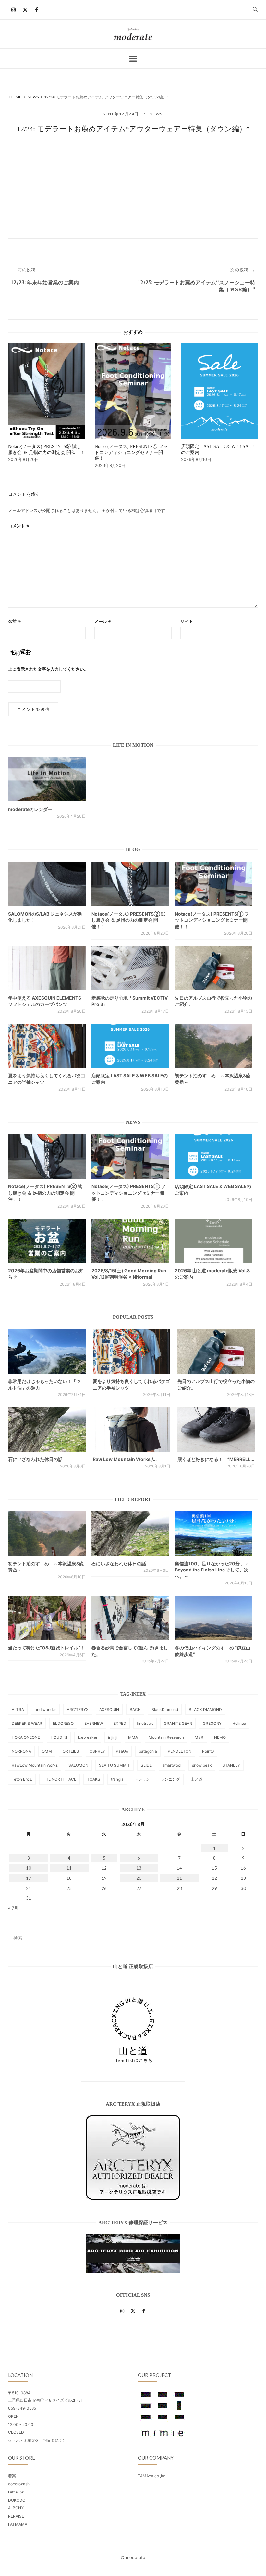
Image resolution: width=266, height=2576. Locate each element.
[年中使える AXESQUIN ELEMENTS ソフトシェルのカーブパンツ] (47, 968)
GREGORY (212, 1723)
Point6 (208, 1751)
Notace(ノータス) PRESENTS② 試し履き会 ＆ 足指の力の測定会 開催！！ (128, 920)
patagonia (148, 1751)
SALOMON (78, 1765)
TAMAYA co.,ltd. (152, 2476)
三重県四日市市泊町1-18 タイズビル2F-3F (46, 2400)
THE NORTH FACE (60, 1779)
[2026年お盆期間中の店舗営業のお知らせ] (47, 1241)
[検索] (251, 1935)
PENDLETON (180, 1751)
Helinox (239, 1723)
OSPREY (97, 1751)
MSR (199, 1737)
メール (103, 621)
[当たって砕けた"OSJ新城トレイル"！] (47, 1618)
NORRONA (21, 1751)
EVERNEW (94, 1723)
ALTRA (18, 1709)
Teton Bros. (22, 1779)
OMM (47, 1751)
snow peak (202, 1765)
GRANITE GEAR (178, 1723)
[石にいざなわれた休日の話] (130, 1533)
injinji (113, 1737)
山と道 (197, 1779)
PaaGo (122, 1751)
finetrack (145, 1723)
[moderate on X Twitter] (25, 10)
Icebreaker (88, 1737)
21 (179, 1878)
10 (29, 1868)
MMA (133, 1737)
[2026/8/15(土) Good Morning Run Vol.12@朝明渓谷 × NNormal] (130, 1241)
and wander (45, 1709)
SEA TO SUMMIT (115, 1765)
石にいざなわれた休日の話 (35, 1459)
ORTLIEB (71, 1751)
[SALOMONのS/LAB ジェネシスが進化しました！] (47, 884)
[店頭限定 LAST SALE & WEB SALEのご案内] (130, 1046)
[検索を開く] (255, 10)
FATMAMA (18, 2524)
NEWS (156, 114)
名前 (15, 621)
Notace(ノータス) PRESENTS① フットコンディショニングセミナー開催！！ (212, 920)
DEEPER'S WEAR (27, 1723)
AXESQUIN (109, 1709)
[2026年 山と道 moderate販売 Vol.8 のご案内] (214, 1241)
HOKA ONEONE (26, 1737)
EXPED (120, 1723)
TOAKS (94, 1779)
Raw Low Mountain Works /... (125, 1459)
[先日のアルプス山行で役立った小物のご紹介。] (214, 968)
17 (29, 1878)
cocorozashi (19, 2484)
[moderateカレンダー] (47, 779)
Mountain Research (166, 1737)
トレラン (142, 1779)
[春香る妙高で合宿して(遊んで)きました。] (130, 1618)
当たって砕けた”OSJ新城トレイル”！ (46, 1648)
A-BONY (16, 2508)
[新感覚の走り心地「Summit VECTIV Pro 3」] (130, 968)
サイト (187, 621)
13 (139, 1868)
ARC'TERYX (78, 1709)
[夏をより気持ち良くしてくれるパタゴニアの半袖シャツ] (47, 1046)
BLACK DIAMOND (205, 1709)
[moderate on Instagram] (14, 10)
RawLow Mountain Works (35, 1765)
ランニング (170, 1779)
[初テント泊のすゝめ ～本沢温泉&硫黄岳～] (214, 1046)
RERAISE (16, 2516)
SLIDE (146, 1765)
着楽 (12, 2476)
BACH (135, 1709)
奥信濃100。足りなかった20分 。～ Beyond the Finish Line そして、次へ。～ (212, 1570)
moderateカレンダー (30, 809)
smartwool (172, 1765)
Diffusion (16, 2492)
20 (139, 1878)
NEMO (220, 1737)
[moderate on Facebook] (37, 10)
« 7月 (13, 1908)
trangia (117, 1779)
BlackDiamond (165, 1709)
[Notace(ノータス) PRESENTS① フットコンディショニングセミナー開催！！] (214, 884)
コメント (19, 526)
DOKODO (17, 2500)
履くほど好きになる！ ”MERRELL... (216, 1459)
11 (69, 1868)
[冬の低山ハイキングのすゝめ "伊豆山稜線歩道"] (214, 1618)
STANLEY (231, 1765)
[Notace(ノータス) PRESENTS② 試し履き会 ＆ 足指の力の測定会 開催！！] (130, 884)
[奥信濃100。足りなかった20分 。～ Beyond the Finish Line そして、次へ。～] (214, 1533)
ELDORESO (63, 1723)
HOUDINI (59, 1737)
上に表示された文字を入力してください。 (48, 669)
